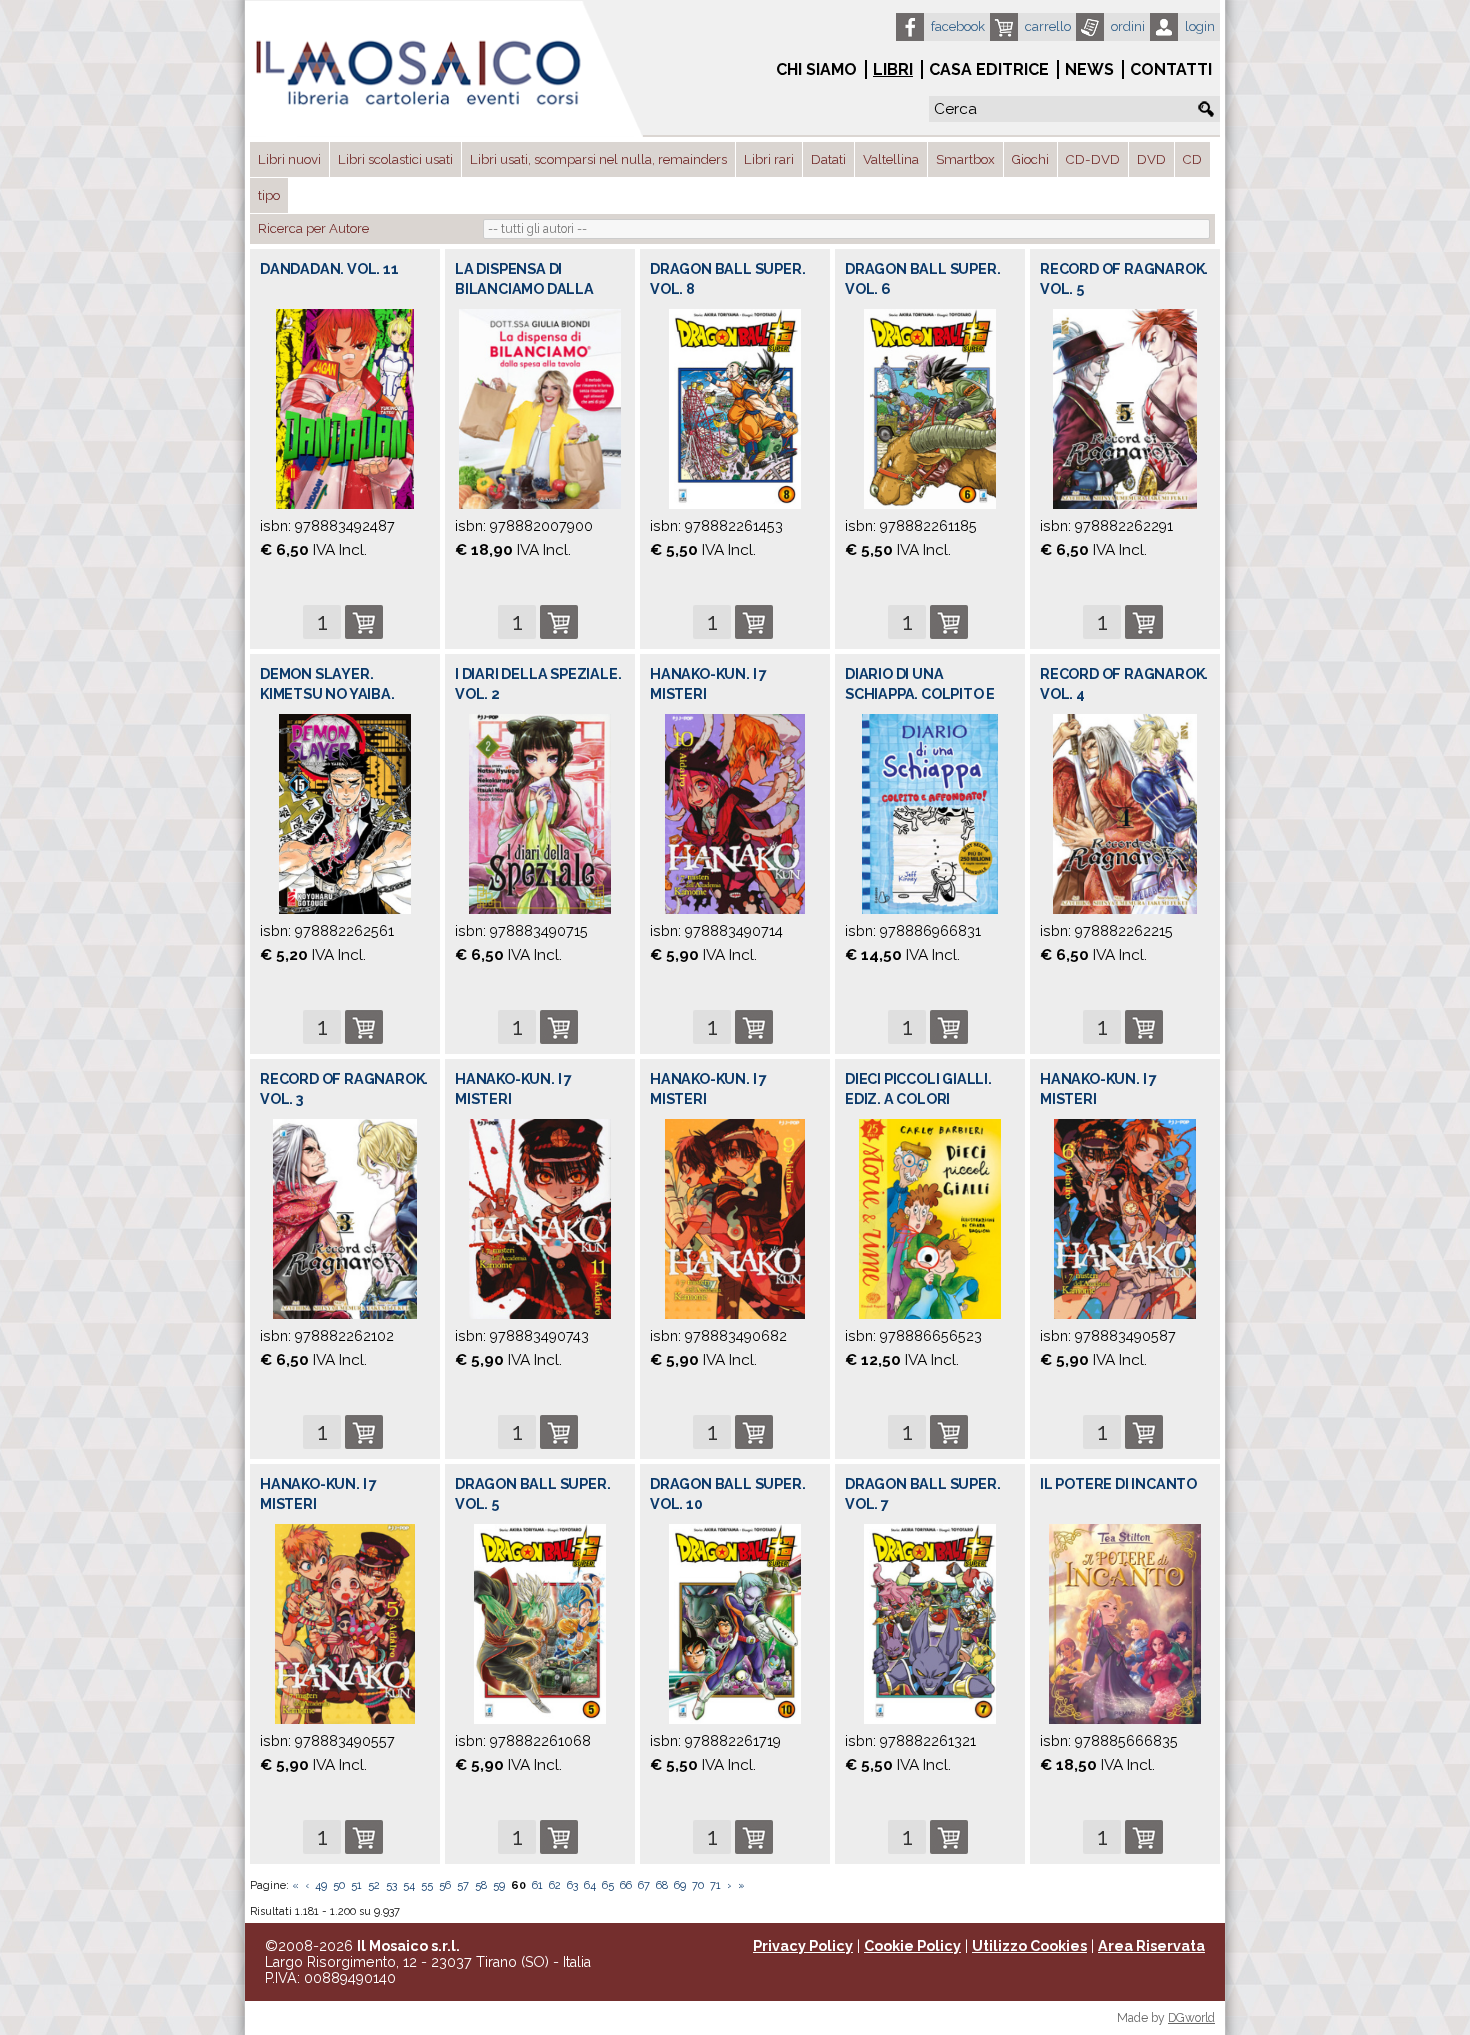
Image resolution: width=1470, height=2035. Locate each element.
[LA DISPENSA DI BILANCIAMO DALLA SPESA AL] (539, 408)
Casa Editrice (989, 69)
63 (572, 1885)
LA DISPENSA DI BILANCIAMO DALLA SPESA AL (524, 289)
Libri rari (769, 159)
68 (662, 1885)
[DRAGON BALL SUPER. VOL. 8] (734, 408)
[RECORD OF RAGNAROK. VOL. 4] (1125, 813)
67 (644, 1885)
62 (555, 1885)
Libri (893, 69)
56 (445, 1885)
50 (339, 1885)
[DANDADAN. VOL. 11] (344, 408)
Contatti (1171, 69)
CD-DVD (1093, 159)
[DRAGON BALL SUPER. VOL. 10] (734, 1623)
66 (626, 1885)
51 (356, 1885)
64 (590, 1885)
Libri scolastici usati (395, 159)
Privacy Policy (803, 1946)
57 (463, 1885)
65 (608, 1885)
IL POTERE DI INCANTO (1118, 1484)
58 (481, 1885)
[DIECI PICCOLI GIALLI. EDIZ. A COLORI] (930, 1218)
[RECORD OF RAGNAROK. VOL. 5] (1125, 408)
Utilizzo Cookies (1029, 1946)
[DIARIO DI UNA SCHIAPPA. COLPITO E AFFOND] (930, 813)
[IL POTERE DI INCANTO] (1125, 1623)
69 (680, 1885)
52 (374, 1885)
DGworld (1191, 2018)
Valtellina (891, 159)
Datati (828, 159)
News (1089, 69)
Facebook (958, 26)
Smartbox (965, 159)
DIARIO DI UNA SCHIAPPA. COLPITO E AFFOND (920, 694)
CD (1192, 159)
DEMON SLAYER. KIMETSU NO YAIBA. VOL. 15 (327, 694)
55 (427, 1885)
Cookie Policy (912, 1946)
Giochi (1030, 159)
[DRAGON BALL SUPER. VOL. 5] (539, 1623)
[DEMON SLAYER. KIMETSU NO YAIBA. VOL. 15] (345, 813)
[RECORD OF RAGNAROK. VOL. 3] (345, 1218)
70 (698, 1885)
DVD (1151, 159)
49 (321, 1885)
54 (409, 1885)
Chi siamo (816, 69)
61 (537, 1885)
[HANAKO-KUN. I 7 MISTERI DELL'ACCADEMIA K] (735, 813)
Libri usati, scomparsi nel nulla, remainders (598, 159)
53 (391, 1885)
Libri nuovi (289, 159)
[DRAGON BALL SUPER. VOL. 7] (929, 1623)
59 (499, 1885)
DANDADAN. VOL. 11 (329, 269)
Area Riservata (1151, 1946)
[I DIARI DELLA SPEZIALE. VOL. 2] (540, 813)
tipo (269, 195)
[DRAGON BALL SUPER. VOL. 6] (930, 408)
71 (715, 1885)
